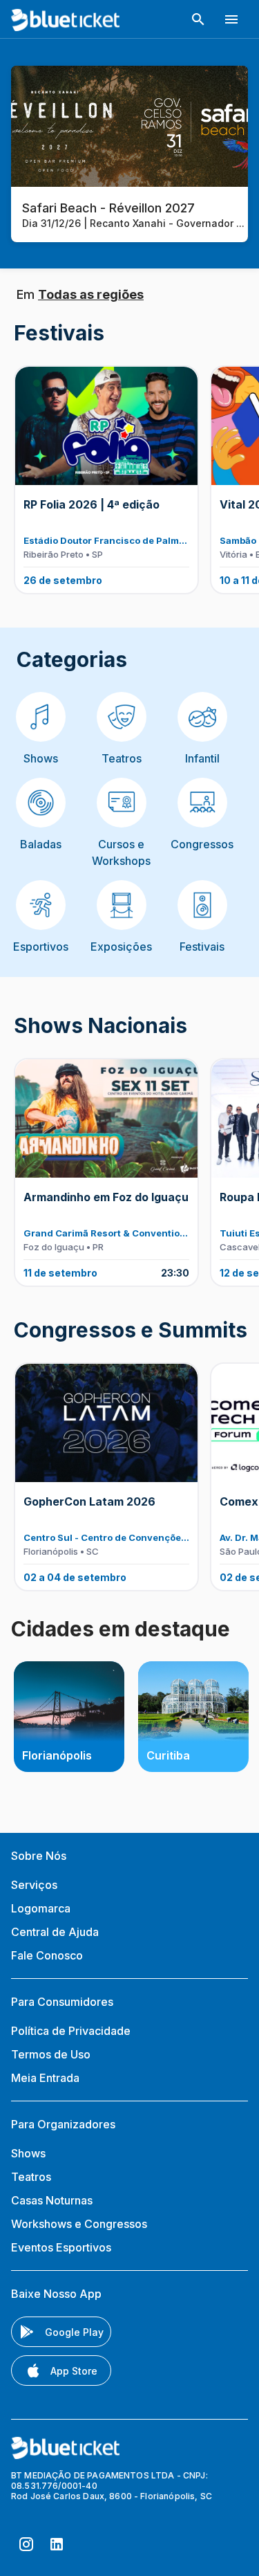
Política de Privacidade (71, 2031)
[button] (198, 19)
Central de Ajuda (55, 1932)
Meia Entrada (45, 2078)
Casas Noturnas (52, 2200)
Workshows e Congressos (79, 2224)
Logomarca (41, 1908)
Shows (28, 2153)
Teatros (31, 2177)
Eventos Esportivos (61, 2247)
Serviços (34, 1885)
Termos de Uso (51, 2054)
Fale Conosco (47, 1955)
